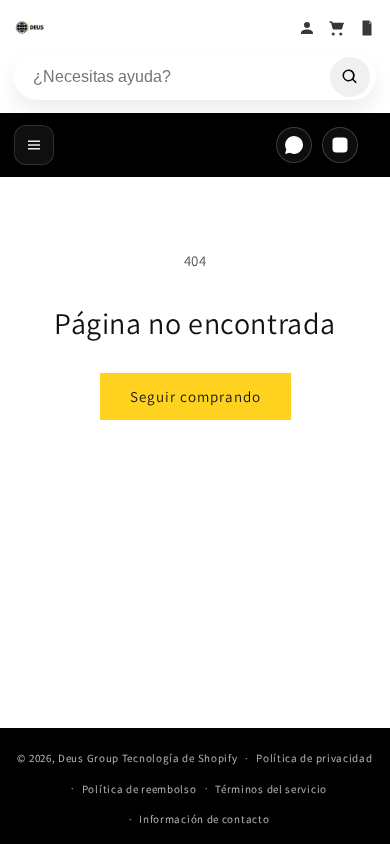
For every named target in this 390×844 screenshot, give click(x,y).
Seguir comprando (195, 396)
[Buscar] (350, 77)
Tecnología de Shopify (180, 758)
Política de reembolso (139, 789)
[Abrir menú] (34, 145)
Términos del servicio (271, 789)
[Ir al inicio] (151, 28)
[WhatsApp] (294, 145)
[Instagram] (340, 145)
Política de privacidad (314, 758)
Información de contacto (204, 819)
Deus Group (88, 758)
